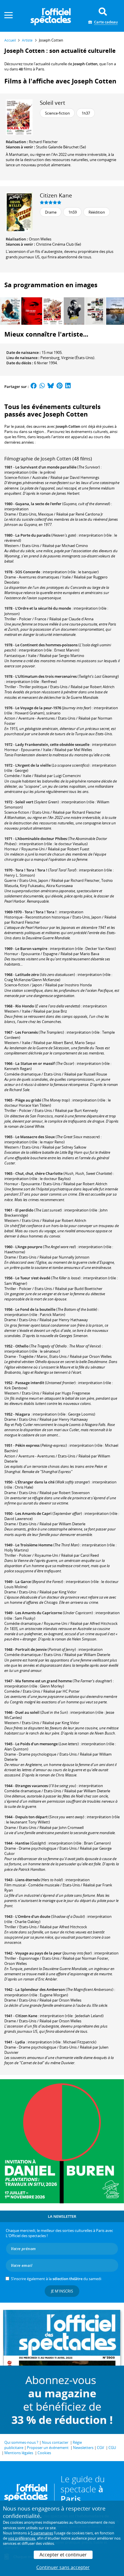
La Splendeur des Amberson (40, 1989)
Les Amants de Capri (33, 1513)
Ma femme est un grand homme (44, 1681)
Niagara (23, 1414)
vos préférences (22, 2538)
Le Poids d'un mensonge (36, 1744)
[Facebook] (34, 387)
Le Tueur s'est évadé (33, 1278)
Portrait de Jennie (31, 1649)
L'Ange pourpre (29, 1247)
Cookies (44, 2453)
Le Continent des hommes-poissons (46, 645)
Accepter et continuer (63, 2555)
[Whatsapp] (42, 387)
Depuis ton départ (31, 1817)
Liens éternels (28, 1880)
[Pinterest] (60, 387)
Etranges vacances (32, 1786)
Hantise (22, 1843)
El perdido (24, 1210)
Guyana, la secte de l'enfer (38, 504)
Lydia (20, 2042)
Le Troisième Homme (34, 1545)
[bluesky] (51, 387)
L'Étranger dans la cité (35, 1482)
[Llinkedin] (68, 387)
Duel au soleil (27, 1712)
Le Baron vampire (31, 949)
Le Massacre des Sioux (35, 1137)
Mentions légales (19, 2453)
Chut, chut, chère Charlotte (39, 1173)
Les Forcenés (27, 1032)
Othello (22, 1346)
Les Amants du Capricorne (39, 1613)
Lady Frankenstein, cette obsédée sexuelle (52, 744)
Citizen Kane (56, 195)
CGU (112, 2448)
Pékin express (27, 1445)
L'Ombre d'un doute (33, 1916)
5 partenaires (42, 2533)
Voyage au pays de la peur (38, 1953)
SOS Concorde (28, 572)
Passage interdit (30, 1383)
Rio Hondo (25, 1006)
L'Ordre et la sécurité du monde (43, 608)
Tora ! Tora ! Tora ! (31, 870)
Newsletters (83, 2448)
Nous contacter (55, 2442)
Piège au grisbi (28, 1100)
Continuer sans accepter (63, 2567)
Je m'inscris (62, 2291)
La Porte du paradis (33, 535)
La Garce (23, 1582)
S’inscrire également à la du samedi (56, 2279)
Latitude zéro (27, 975)
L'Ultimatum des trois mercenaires (46, 676)
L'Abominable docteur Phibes (41, 839)
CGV (100, 2448)
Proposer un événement (48, 2448)
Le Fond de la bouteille (35, 1309)
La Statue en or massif (35, 1063)
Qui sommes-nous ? (21, 2442)
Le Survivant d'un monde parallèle (46, 467)
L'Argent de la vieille (33, 765)
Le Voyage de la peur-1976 (38, 708)
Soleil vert (52, 103)
